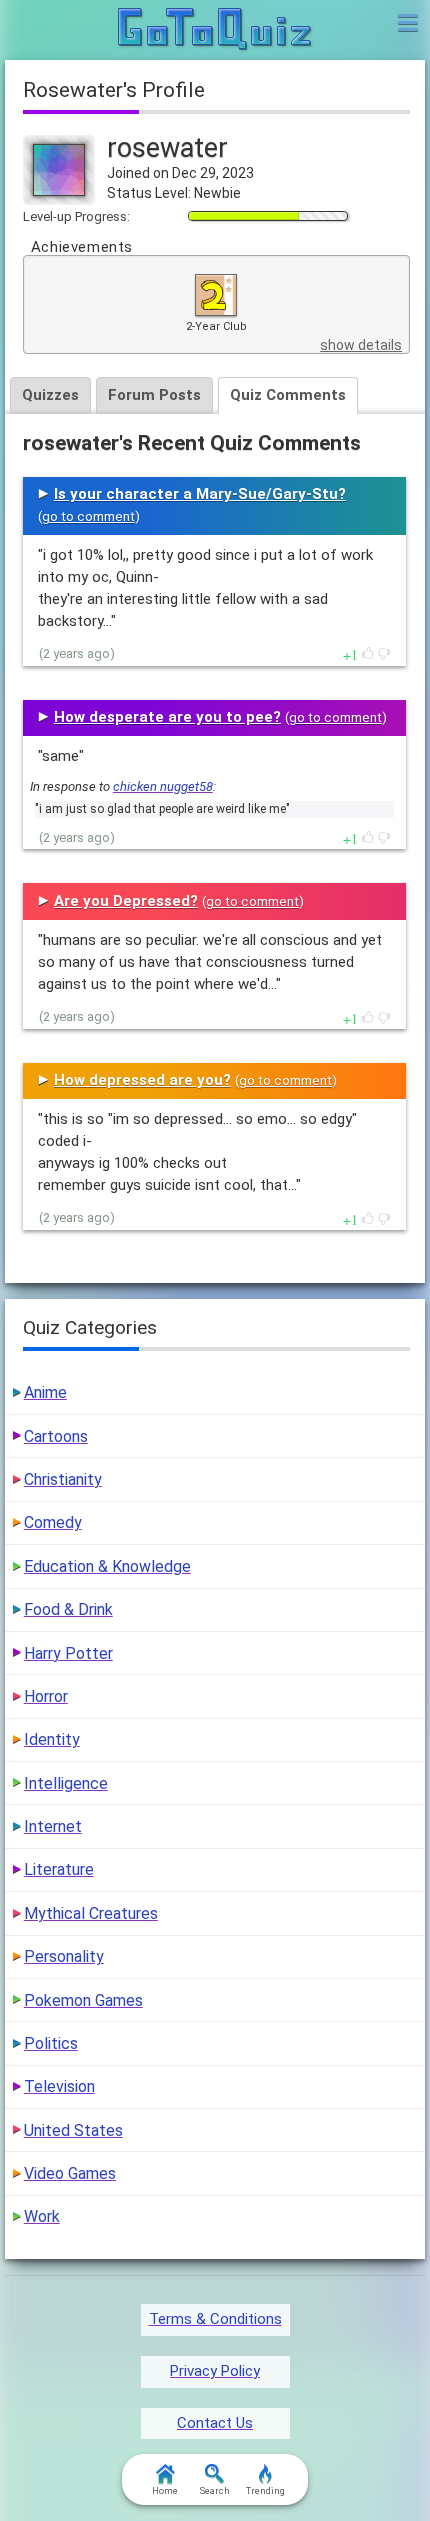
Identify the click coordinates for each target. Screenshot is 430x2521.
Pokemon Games (83, 2000)
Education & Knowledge (107, 1566)
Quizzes (50, 395)
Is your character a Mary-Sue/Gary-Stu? (200, 494)
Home (165, 2491)
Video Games (70, 2173)
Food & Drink (68, 1609)
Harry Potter (68, 1653)
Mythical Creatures (91, 1913)
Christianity (63, 1479)
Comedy (53, 1522)
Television (59, 2086)
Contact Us (215, 2423)
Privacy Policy (215, 2371)
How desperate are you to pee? (167, 717)
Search (215, 2491)
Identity (52, 1739)
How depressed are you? (142, 1080)
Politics (51, 2043)
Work (42, 2216)
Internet (53, 1826)
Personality (64, 1956)
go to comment (88, 516)
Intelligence (66, 1783)
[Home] (215, 30)
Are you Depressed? (126, 901)
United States (73, 2130)
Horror (46, 1696)
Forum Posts (154, 395)
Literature (59, 1869)
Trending (265, 2491)
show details (361, 345)
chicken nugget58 (163, 786)
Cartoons (56, 1436)
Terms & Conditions (215, 2319)
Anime (45, 1392)
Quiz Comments (288, 395)
